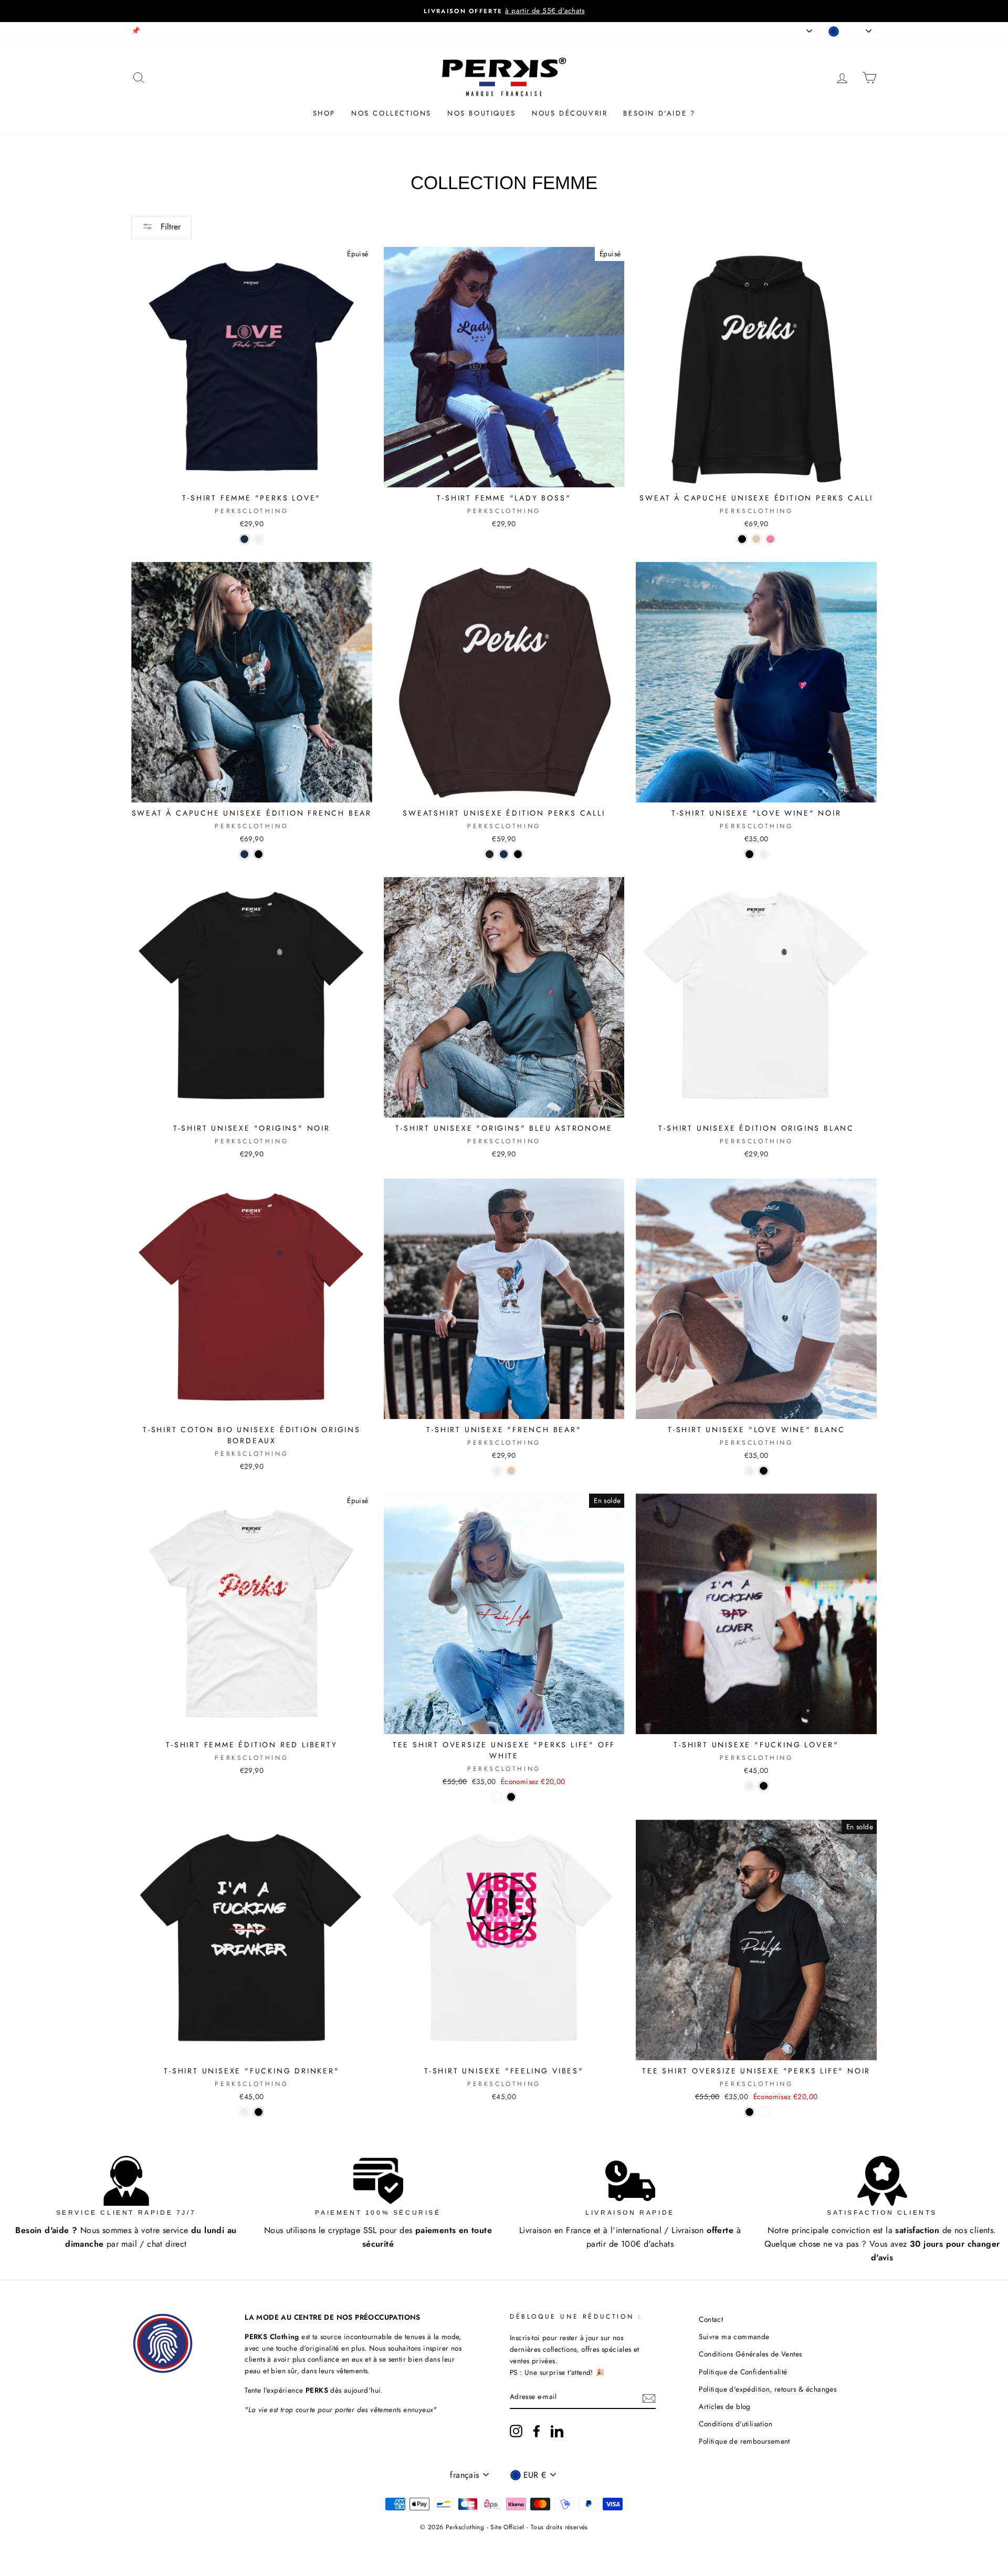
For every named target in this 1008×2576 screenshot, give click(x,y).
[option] (504, 11)
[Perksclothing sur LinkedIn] (557, 2431)
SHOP (324, 113)
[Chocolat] (490, 854)
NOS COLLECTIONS (391, 113)
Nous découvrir (570, 113)
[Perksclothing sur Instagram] (516, 2431)
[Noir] (742, 539)
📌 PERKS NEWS (159, 30)
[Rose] (770, 539)
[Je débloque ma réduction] (649, 2397)
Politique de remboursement (744, 2441)
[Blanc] (259, 539)
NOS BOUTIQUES (482, 113)
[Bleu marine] (244, 854)
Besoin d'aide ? (659, 113)
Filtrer (169, 227)
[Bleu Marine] (244, 539)
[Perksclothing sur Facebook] (537, 2431)
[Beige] (756, 539)
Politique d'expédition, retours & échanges (768, 2389)
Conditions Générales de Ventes (750, 2354)
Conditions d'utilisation (736, 2424)
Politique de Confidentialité (743, 2372)
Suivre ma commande (734, 2337)
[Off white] (497, 1797)
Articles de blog (724, 2406)
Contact (711, 2319)
